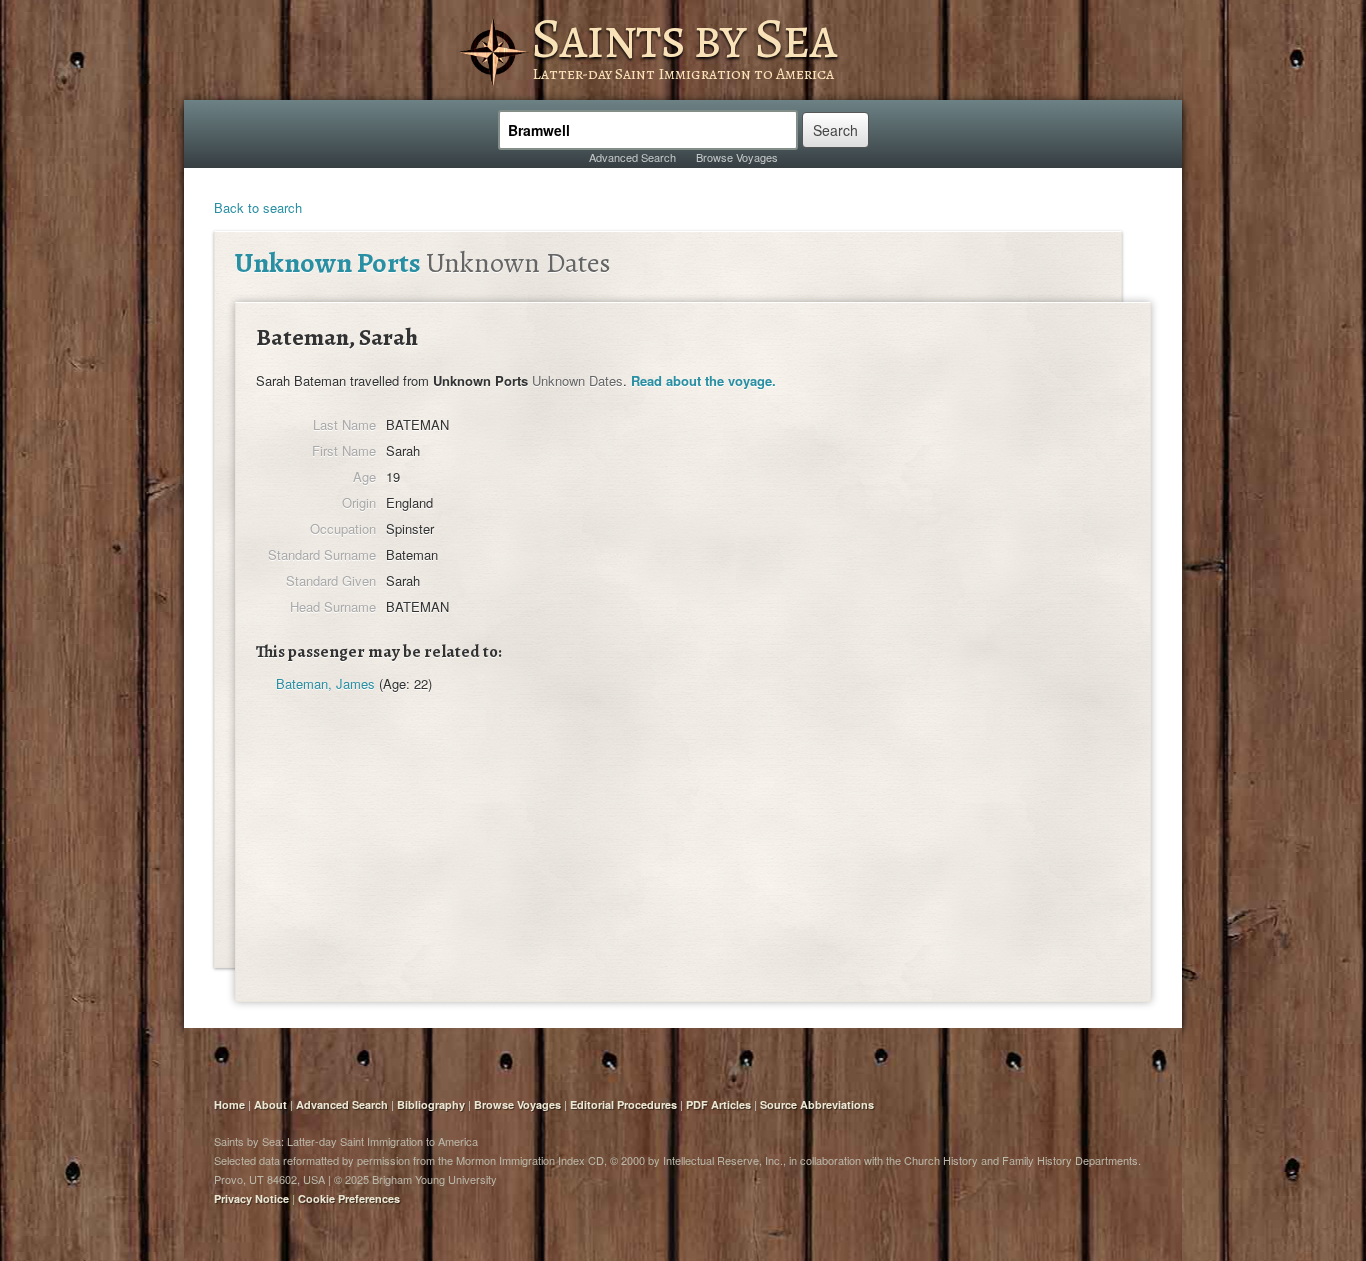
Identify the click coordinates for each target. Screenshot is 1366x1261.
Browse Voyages (737, 157)
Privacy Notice (251, 1198)
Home (229, 1104)
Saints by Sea (683, 38)
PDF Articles (718, 1104)
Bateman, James (325, 683)
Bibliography (431, 1104)
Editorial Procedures (623, 1104)
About (270, 1104)
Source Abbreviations (817, 1104)
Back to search (258, 207)
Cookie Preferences (349, 1198)
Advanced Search (632, 157)
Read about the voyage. (703, 380)
